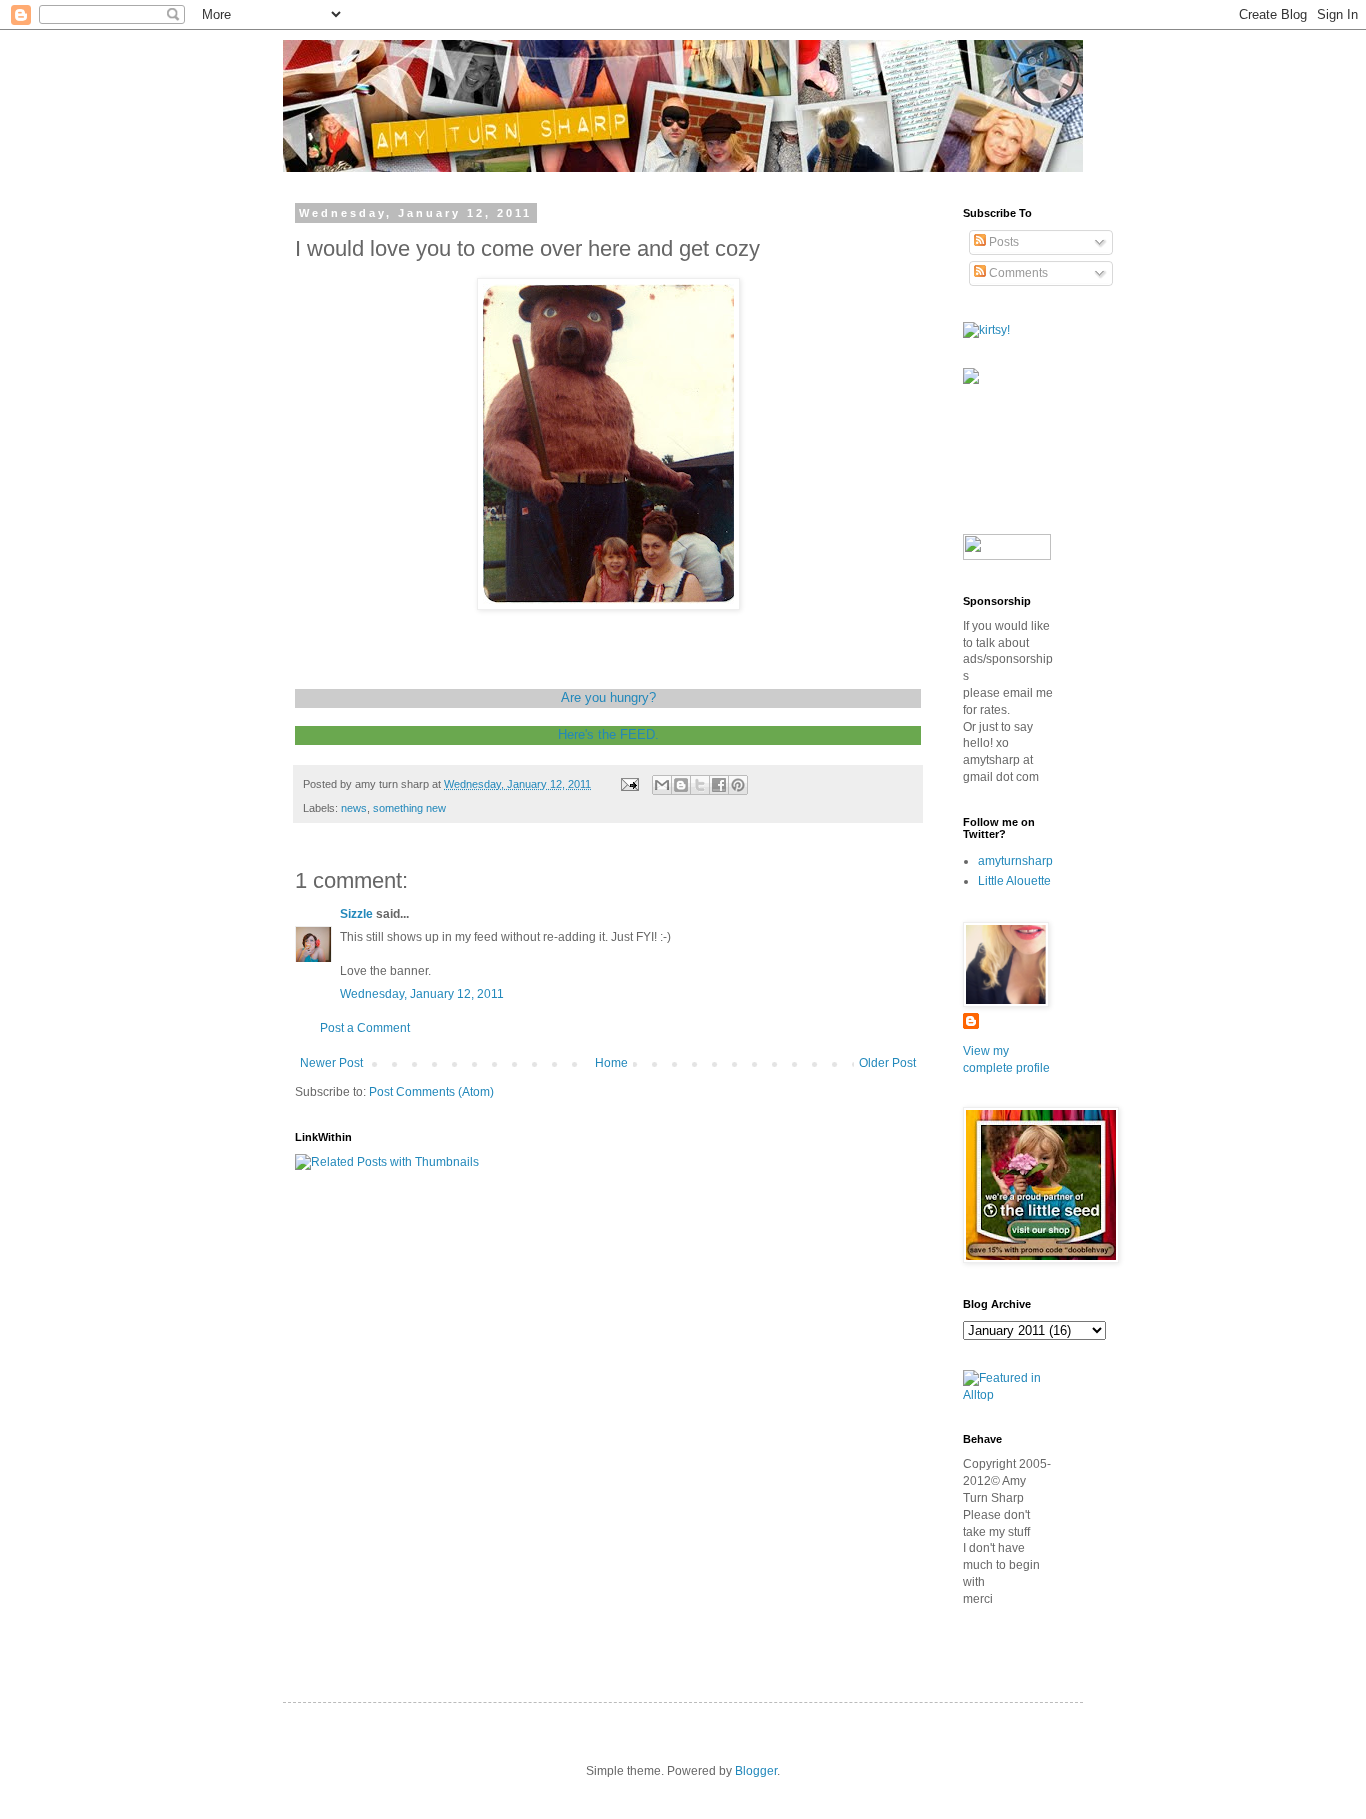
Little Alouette (1014, 881)
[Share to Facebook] (719, 785)
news (354, 808)
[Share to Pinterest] (738, 785)
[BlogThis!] (681, 785)
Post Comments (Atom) (431, 1092)
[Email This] (662, 785)
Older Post (887, 1063)
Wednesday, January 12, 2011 (422, 994)
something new (409, 808)
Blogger (756, 1771)
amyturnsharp (1015, 861)
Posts (1002, 242)
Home (611, 1063)
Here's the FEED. (608, 734)
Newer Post (331, 1063)
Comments (1017, 273)
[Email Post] (629, 784)
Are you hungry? (608, 697)
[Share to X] (700, 785)
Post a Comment (365, 1028)
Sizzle (356, 914)
